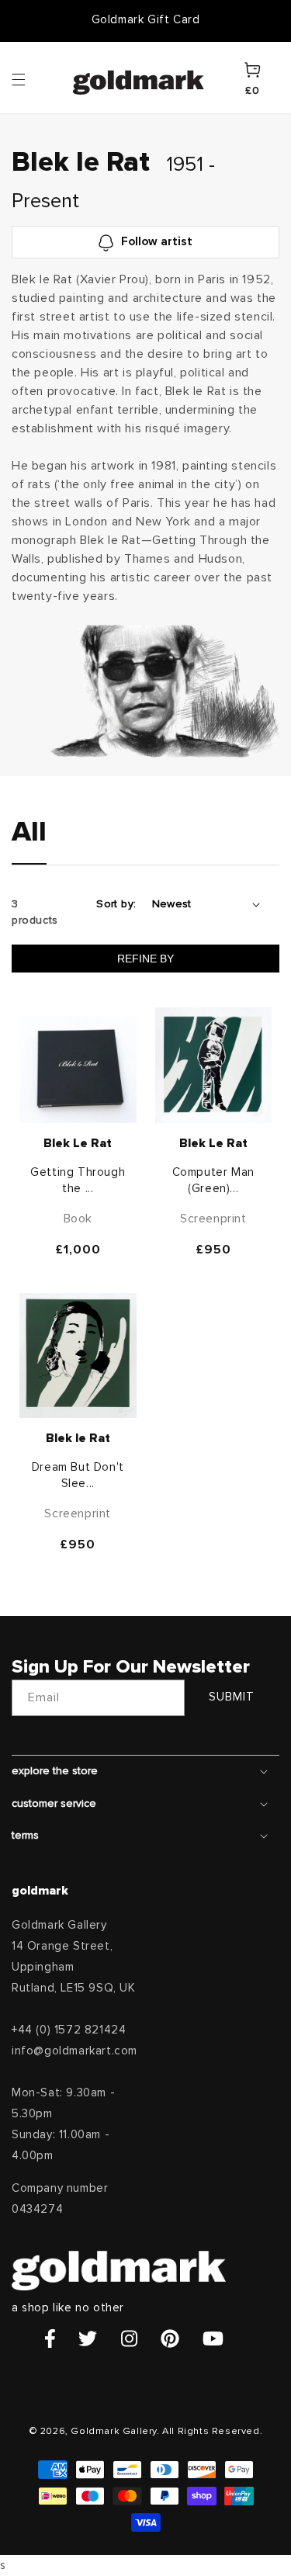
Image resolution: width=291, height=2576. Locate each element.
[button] (33, 78)
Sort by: (116, 904)
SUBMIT (232, 1697)
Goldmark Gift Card (146, 20)
